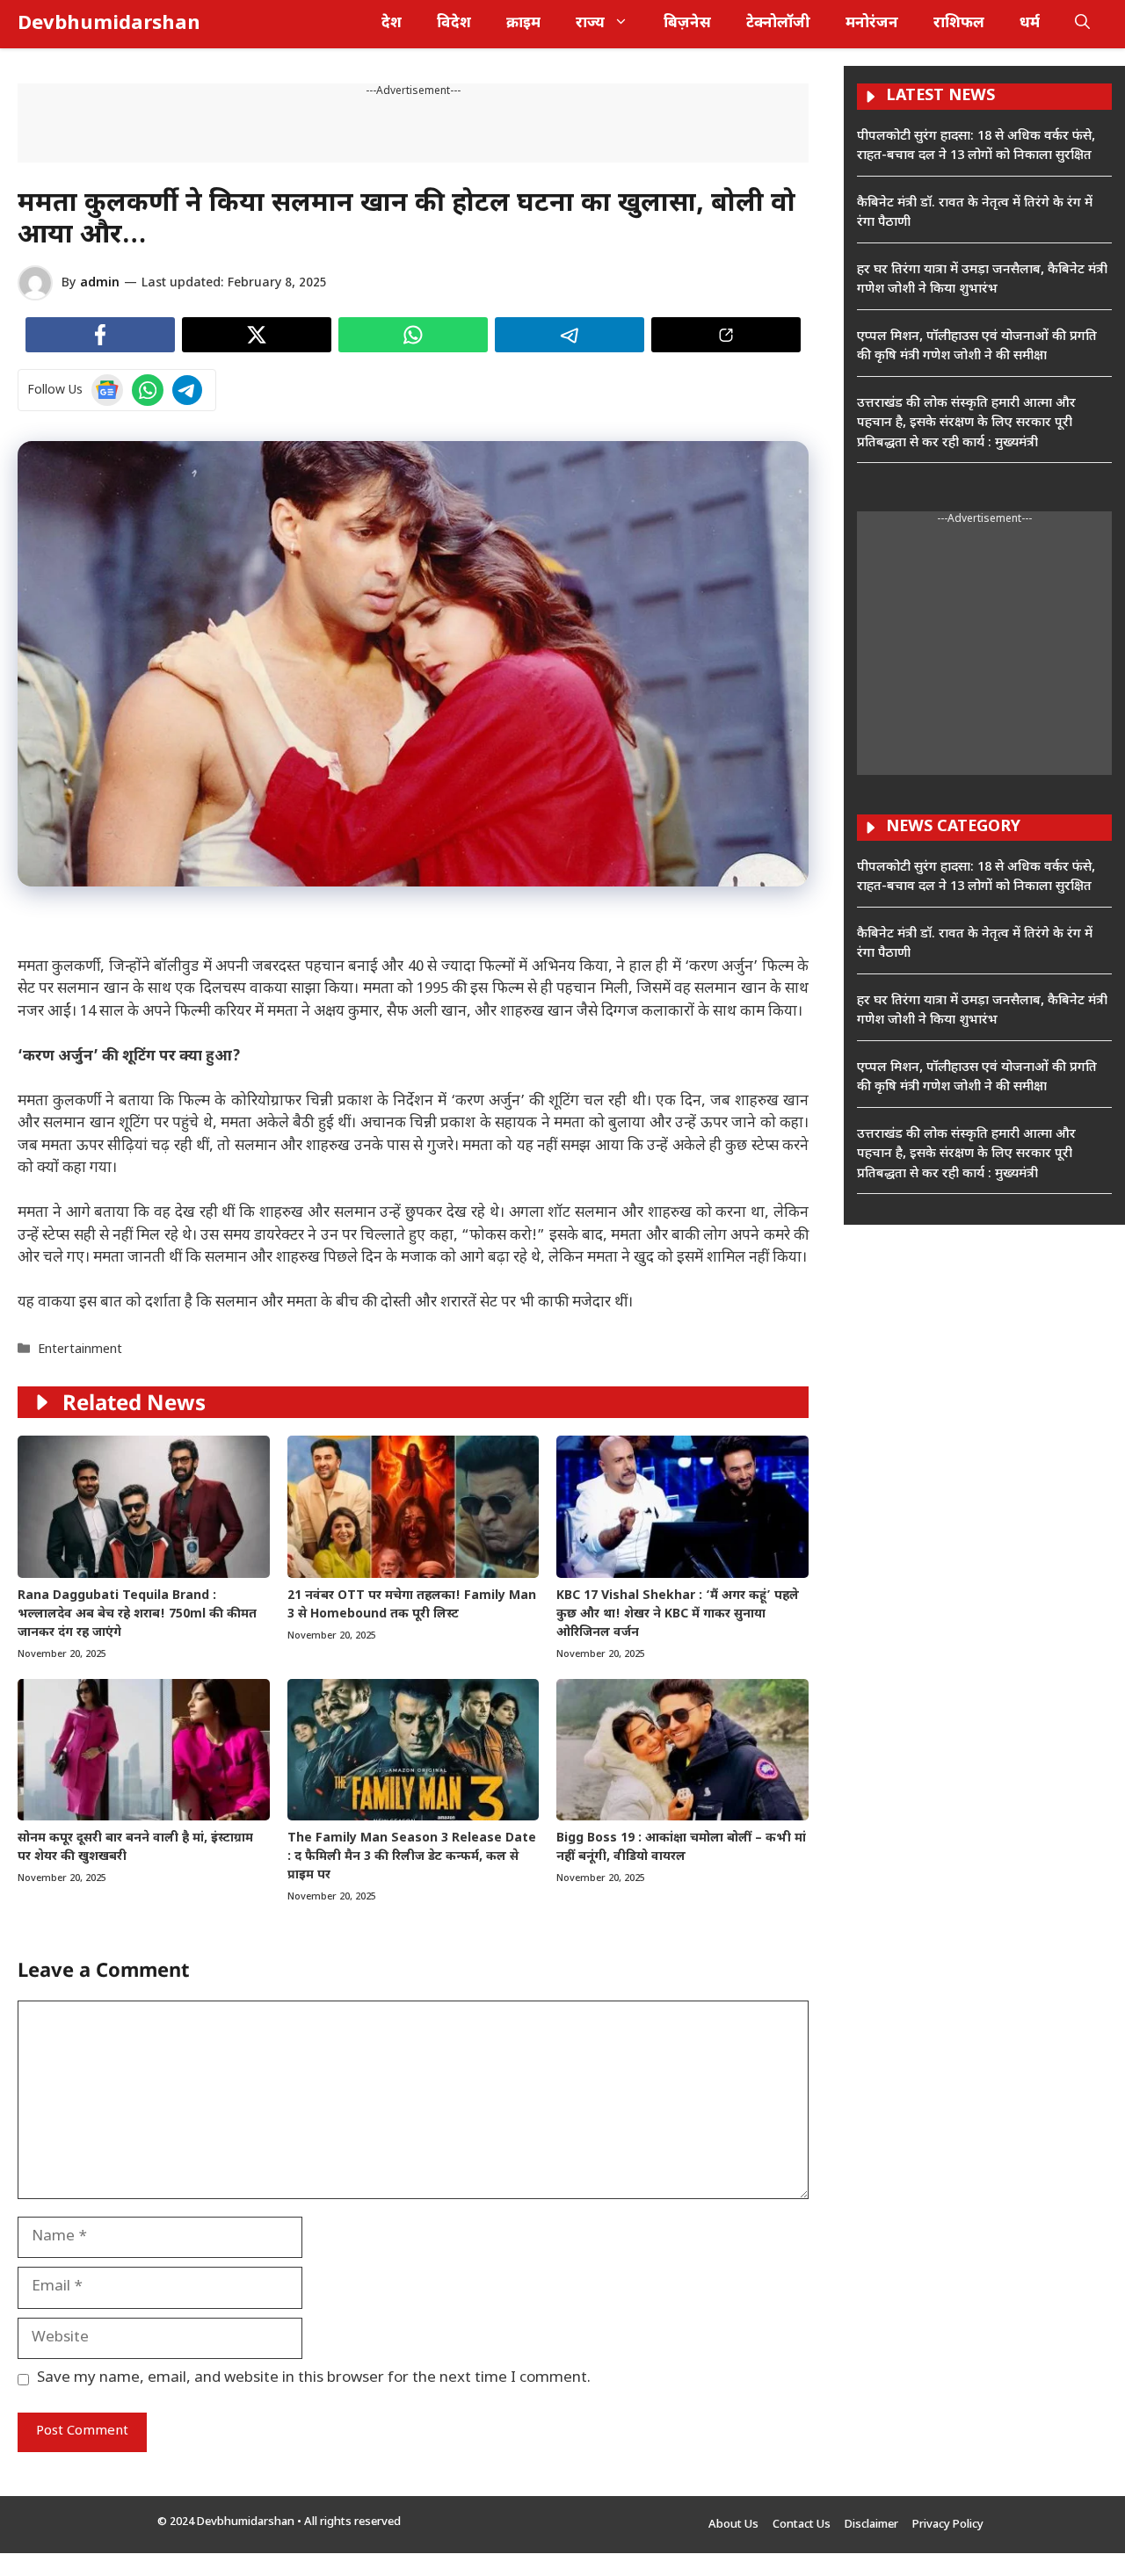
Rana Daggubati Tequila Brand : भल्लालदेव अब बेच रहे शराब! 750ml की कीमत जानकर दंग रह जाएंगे (137, 1614)
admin (100, 283)
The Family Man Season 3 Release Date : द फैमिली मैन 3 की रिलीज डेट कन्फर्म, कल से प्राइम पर (412, 1857)
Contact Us (802, 2525)
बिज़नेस (687, 24)
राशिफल (959, 24)
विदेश (454, 24)
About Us (733, 2525)
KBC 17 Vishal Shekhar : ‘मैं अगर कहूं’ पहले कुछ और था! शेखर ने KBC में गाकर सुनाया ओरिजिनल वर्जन (678, 1614)
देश (392, 24)
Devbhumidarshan (109, 24)
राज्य (590, 24)
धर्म (1030, 24)
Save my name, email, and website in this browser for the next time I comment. (314, 2378)
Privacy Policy (948, 2525)
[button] (1082, 24)
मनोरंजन (872, 24)
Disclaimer (871, 2525)
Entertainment (80, 1350)
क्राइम (523, 24)
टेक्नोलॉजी (778, 24)
